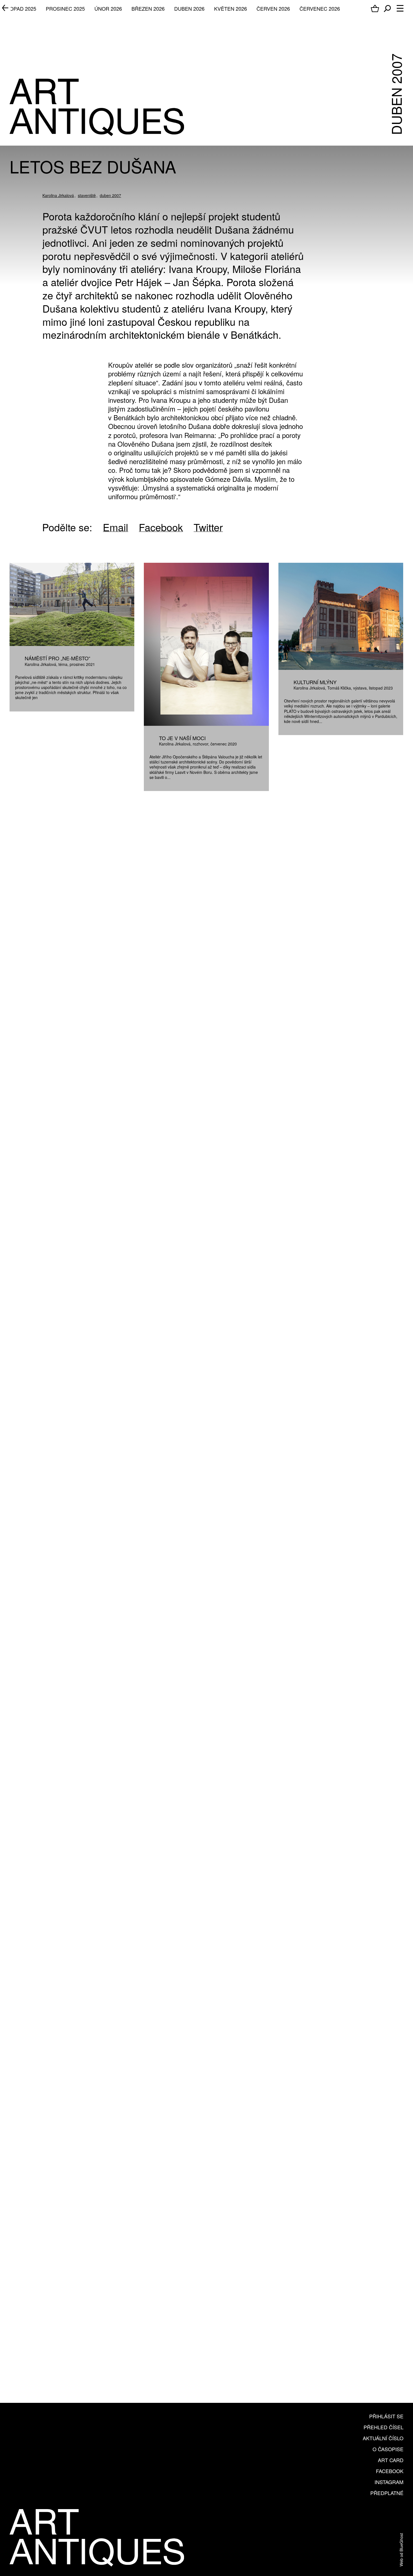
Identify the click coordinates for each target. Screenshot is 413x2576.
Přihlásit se (386, 2416)
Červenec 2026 (320, 8)
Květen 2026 (231, 8)
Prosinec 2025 (65, 8)
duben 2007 (110, 195)
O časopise (388, 2449)
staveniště (87, 195)
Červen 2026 (273, 8)
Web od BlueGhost (401, 2550)
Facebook (390, 2471)
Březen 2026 (148, 8)
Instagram (389, 2482)
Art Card (391, 2460)
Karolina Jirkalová (58, 195)
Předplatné (387, 2493)
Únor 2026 (108, 8)
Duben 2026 (189, 8)
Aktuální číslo (383, 2438)
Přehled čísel (383, 2427)
